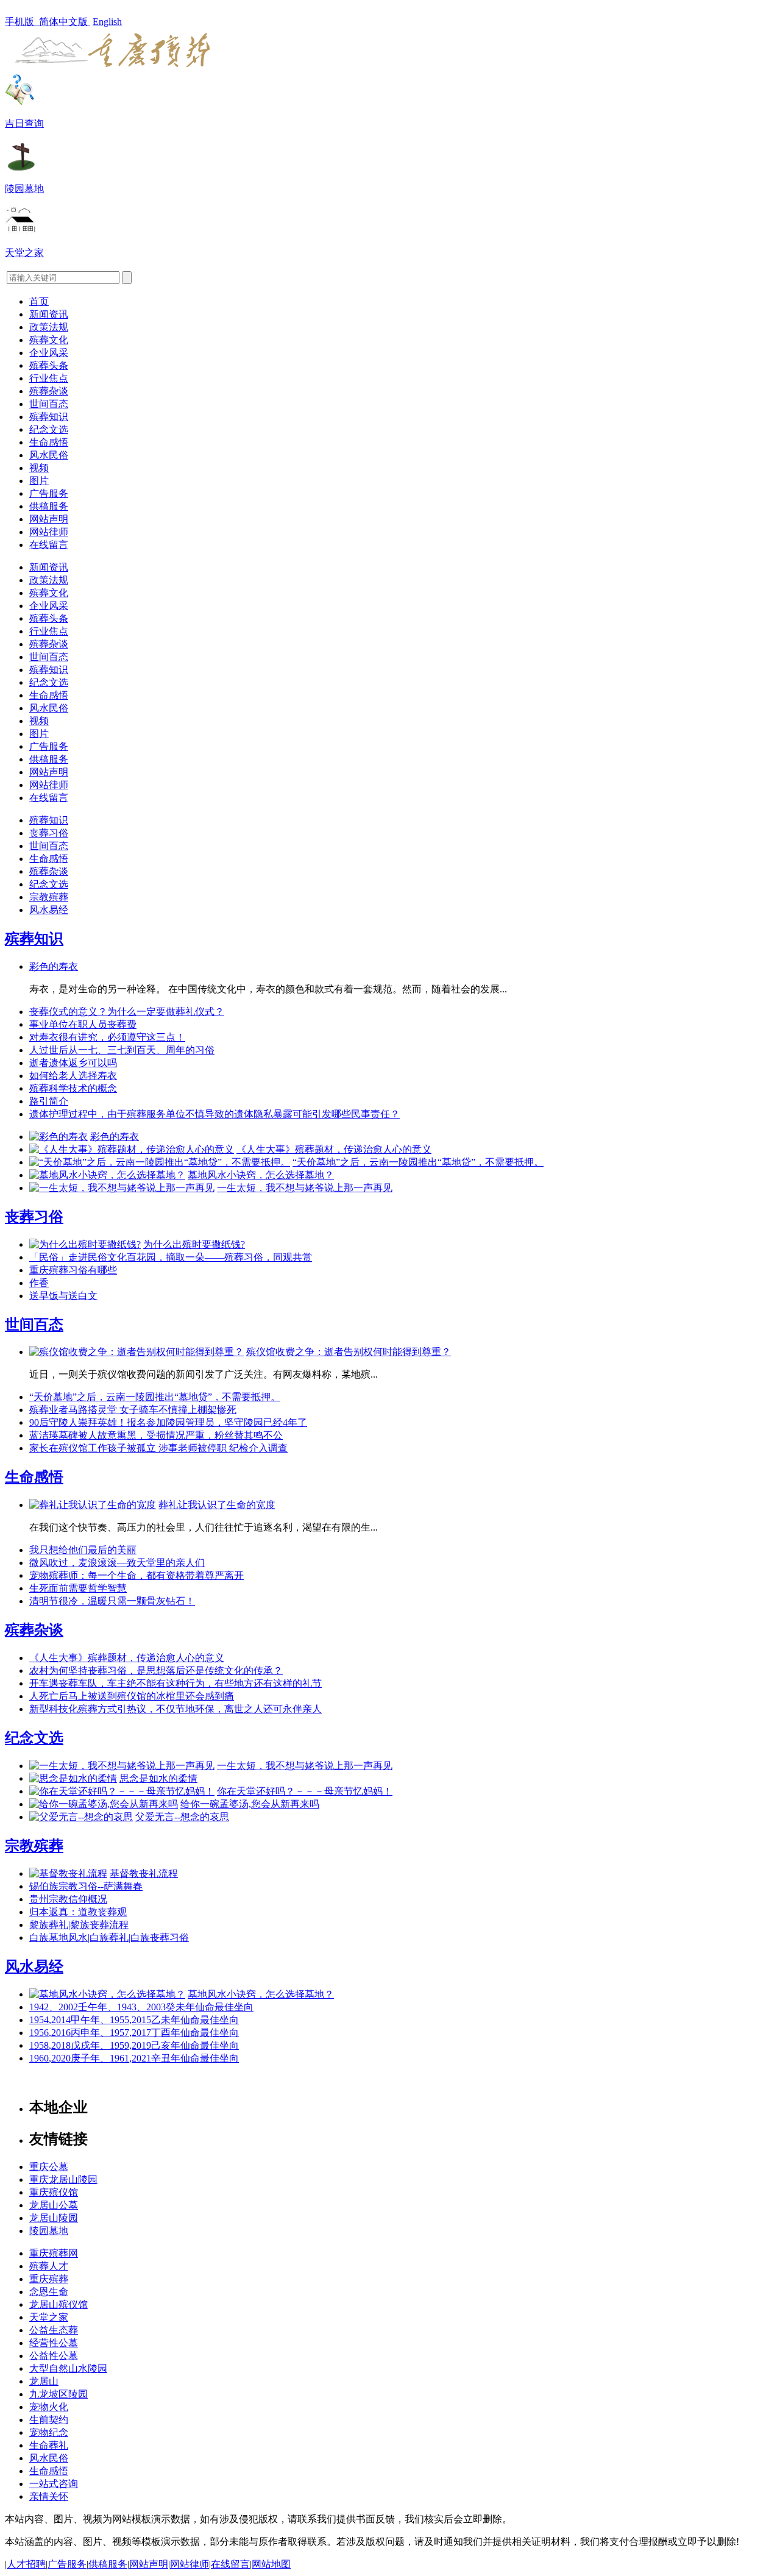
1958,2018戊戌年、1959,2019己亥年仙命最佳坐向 (134, 2045)
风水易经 (49, 910)
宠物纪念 (49, 2432)
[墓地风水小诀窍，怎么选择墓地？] (107, 1175)
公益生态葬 (54, 2330)
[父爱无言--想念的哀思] (81, 1817)
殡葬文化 (49, 340)
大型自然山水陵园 (68, 2368)
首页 (39, 301)
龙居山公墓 (54, 2205)
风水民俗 (49, 455)
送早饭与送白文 (63, 1296)
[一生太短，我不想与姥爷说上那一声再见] (122, 1188)
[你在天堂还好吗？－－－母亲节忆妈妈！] (122, 1791)
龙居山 (44, 2381)
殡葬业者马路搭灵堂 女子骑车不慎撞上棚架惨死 (133, 1410)
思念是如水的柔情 (158, 1778)
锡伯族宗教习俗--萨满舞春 (86, 1886)
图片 (39, 481)
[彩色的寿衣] (58, 1137)
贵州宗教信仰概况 (68, 1899)
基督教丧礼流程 (144, 1873)
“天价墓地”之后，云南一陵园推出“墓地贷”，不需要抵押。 (418, 1162)
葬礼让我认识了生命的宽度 (217, 1505)
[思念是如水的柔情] (73, 1778)
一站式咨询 (54, 2484)
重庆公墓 (49, 2167)
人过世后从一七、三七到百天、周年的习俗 (122, 1050)
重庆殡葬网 (54, 2253)
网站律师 (49, 532)
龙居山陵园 (54, 2218)
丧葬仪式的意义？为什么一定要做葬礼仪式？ (127, 1012)
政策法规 (49, 327)
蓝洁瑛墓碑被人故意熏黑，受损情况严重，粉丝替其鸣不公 (156, 1435)
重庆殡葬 (49, 2279)
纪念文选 (49, 429)
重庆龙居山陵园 (63, 2179)
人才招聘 (26, 2564)
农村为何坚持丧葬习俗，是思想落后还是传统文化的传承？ (156, 1670)
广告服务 (49, 493)
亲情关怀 (49, 2496)
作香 (39, 1283)
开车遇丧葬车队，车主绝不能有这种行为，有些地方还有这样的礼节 (175, 1683)
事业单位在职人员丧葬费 (83, 1024)
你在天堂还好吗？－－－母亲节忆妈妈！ (305, 1791)
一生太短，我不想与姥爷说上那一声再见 (305, 1188)
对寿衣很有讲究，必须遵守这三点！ (107, 1037)
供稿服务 (49, 506)
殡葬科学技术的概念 (73, 1088)
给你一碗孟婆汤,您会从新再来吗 (250, 1804)
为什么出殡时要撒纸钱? (194, 1244)
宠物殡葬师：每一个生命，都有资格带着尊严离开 (136, 1575)
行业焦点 (49, 378)
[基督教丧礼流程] (68, 1873)
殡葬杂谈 (49, 391)
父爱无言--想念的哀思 (182, 1817)
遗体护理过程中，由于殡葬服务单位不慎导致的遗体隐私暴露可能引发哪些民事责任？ (214, 1114)
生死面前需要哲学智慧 (78, 1588)
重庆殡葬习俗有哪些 (73, 1270)
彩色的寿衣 (54, 966)
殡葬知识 (49, 417)
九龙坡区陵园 (58, 2394)
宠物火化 (49, 2407)
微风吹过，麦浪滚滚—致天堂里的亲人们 (117, 1563)
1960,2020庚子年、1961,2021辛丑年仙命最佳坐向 (134, 2058)
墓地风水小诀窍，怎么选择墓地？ (261, 1175)
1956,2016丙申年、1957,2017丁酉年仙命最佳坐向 (134, 2033)
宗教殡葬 (49, 897)
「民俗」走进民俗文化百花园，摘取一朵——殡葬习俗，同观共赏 (171, 1257)
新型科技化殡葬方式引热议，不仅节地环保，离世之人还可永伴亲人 (175, 1709)
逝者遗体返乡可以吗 (73, 1063)
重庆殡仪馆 (54, 2192)
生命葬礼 (49, 2445)
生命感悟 (49, 442)
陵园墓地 (49, 2231)
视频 (39, 468)
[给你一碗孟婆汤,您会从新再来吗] (104, 1804)
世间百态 (49, 404)
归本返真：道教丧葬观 (78, 1912)
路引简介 (49, 1101)
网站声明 (49, 519)
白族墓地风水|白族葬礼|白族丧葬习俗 (109, 1937)
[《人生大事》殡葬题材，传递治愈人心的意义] (132, 1149)
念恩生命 (49, 2292)
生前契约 (49, 2420)
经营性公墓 (54, 2343)
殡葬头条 (49, 365)
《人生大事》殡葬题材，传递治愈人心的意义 (334, 1149)
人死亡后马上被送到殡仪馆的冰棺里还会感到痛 (132, 1696)
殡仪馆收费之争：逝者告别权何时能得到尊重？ (349, 1352)
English (107, 22)
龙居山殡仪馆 (58, 2304)
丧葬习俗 (49, 833)
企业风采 (49, 353)
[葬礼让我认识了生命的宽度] (93, 1505)
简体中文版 (65, 22)
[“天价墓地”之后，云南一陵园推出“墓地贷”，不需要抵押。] (160, 1162)
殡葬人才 (49, 2266)
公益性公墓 (54, 2356)
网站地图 (271, 2564)
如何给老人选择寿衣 (73, 1076)
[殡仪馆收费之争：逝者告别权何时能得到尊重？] (136, 1352)
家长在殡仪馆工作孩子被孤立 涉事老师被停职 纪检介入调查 (158, 1448)
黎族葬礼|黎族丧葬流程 (79, 1925)
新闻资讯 (49, 314)
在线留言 (49, 545)
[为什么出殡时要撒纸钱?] (85, 1244)
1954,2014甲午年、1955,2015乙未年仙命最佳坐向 (134, 2020)
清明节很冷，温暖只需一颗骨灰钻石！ (112, 1601)
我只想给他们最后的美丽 (83, 1550)
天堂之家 (49, 2317)
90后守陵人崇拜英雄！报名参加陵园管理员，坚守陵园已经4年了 (168, 1422)
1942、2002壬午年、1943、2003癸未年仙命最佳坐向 (141, 2007)
